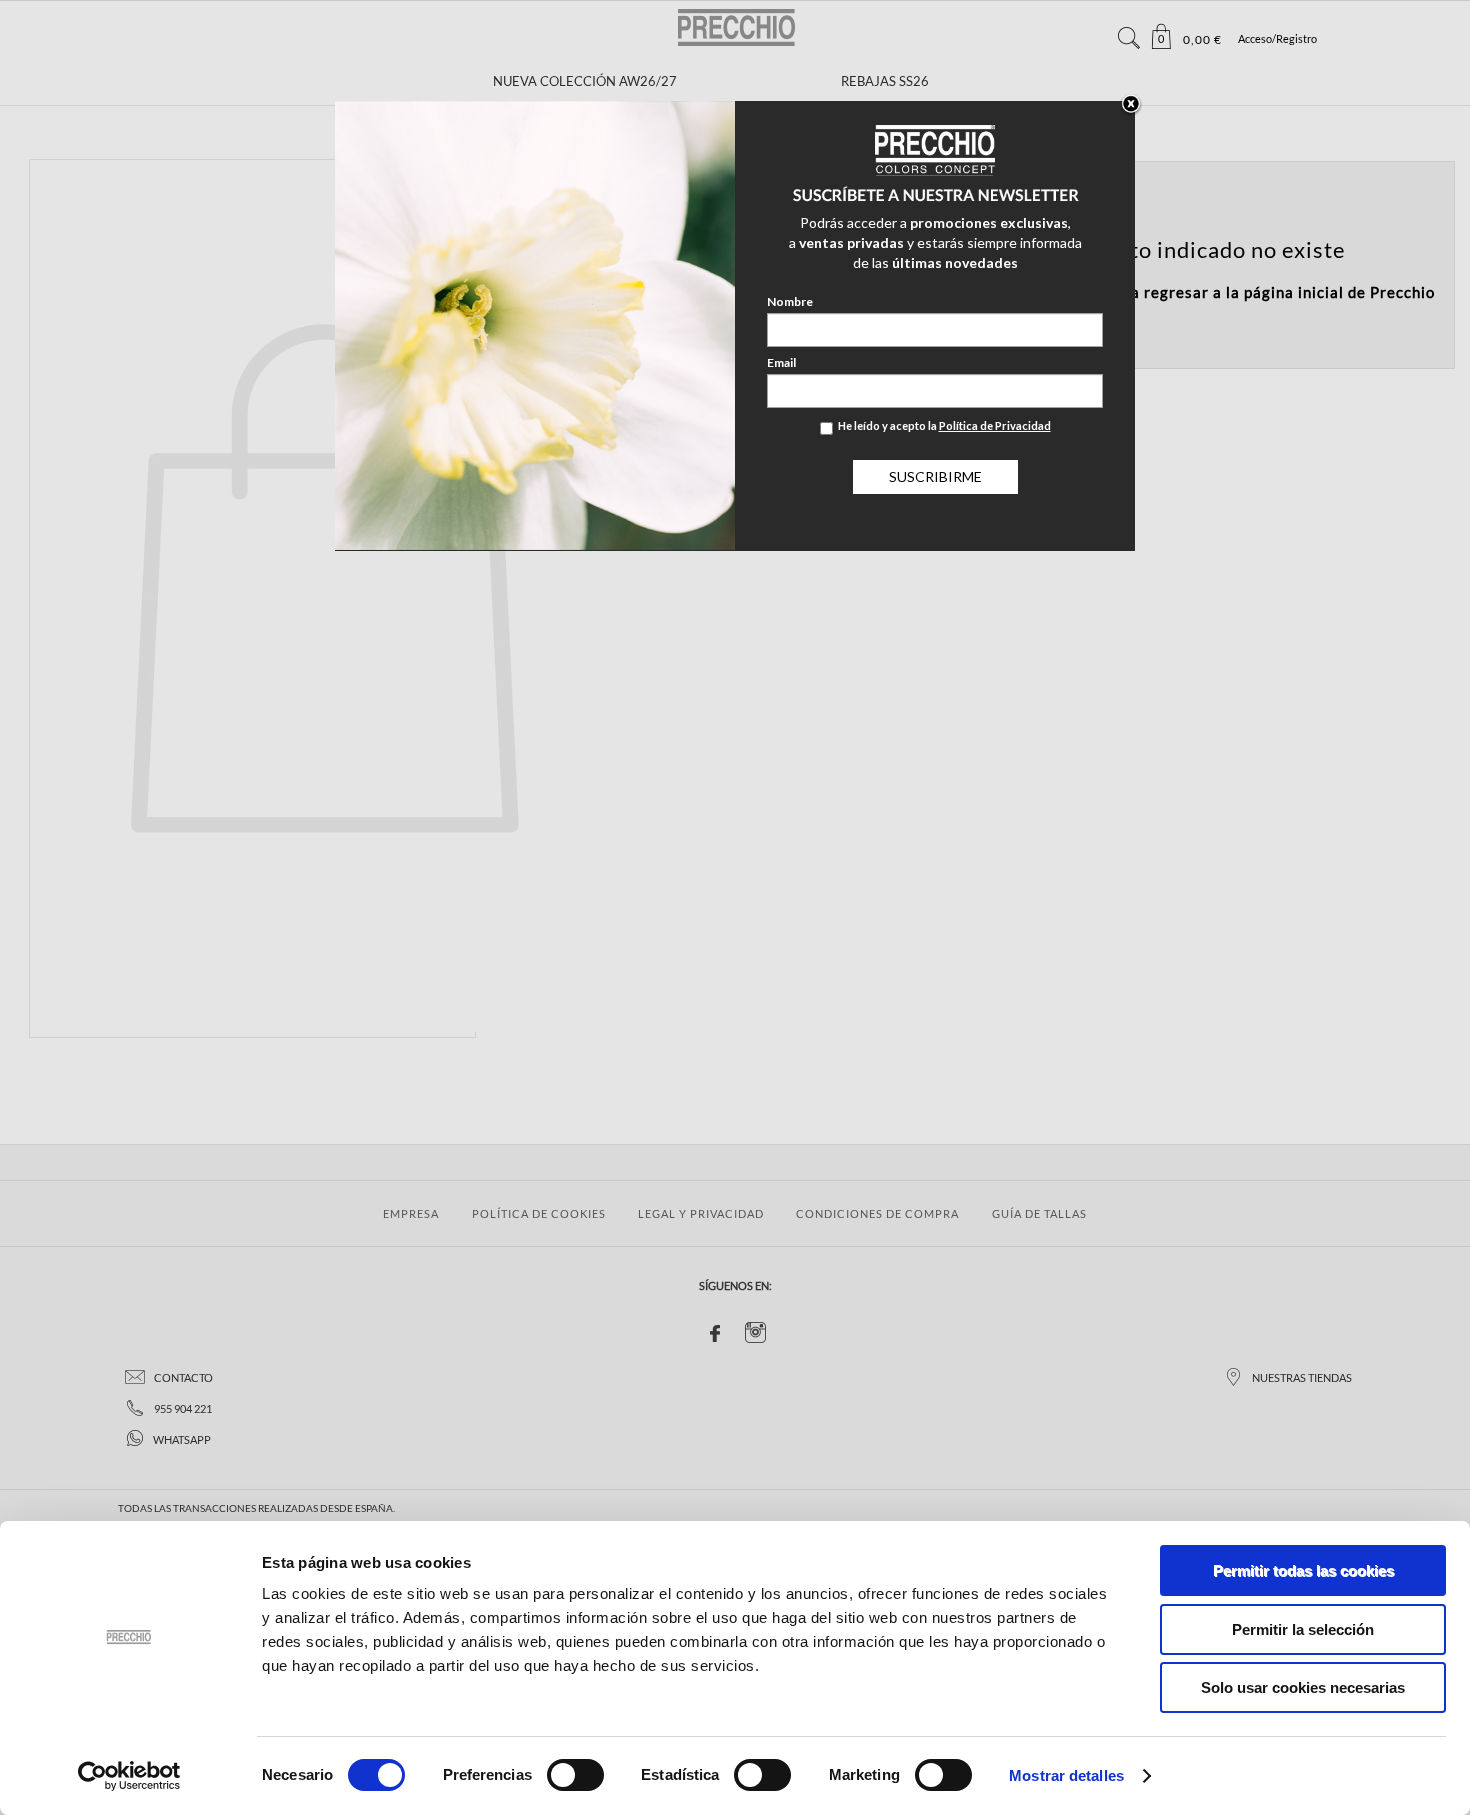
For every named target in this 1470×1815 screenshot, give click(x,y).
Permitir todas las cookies (1303, 1570)
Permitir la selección (1303, 1629)
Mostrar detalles (1066, 1775)
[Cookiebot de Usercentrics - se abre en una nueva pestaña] (129, 1776)
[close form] (1131, 105)
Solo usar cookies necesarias (1303, 1687)
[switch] (575, 1775)
